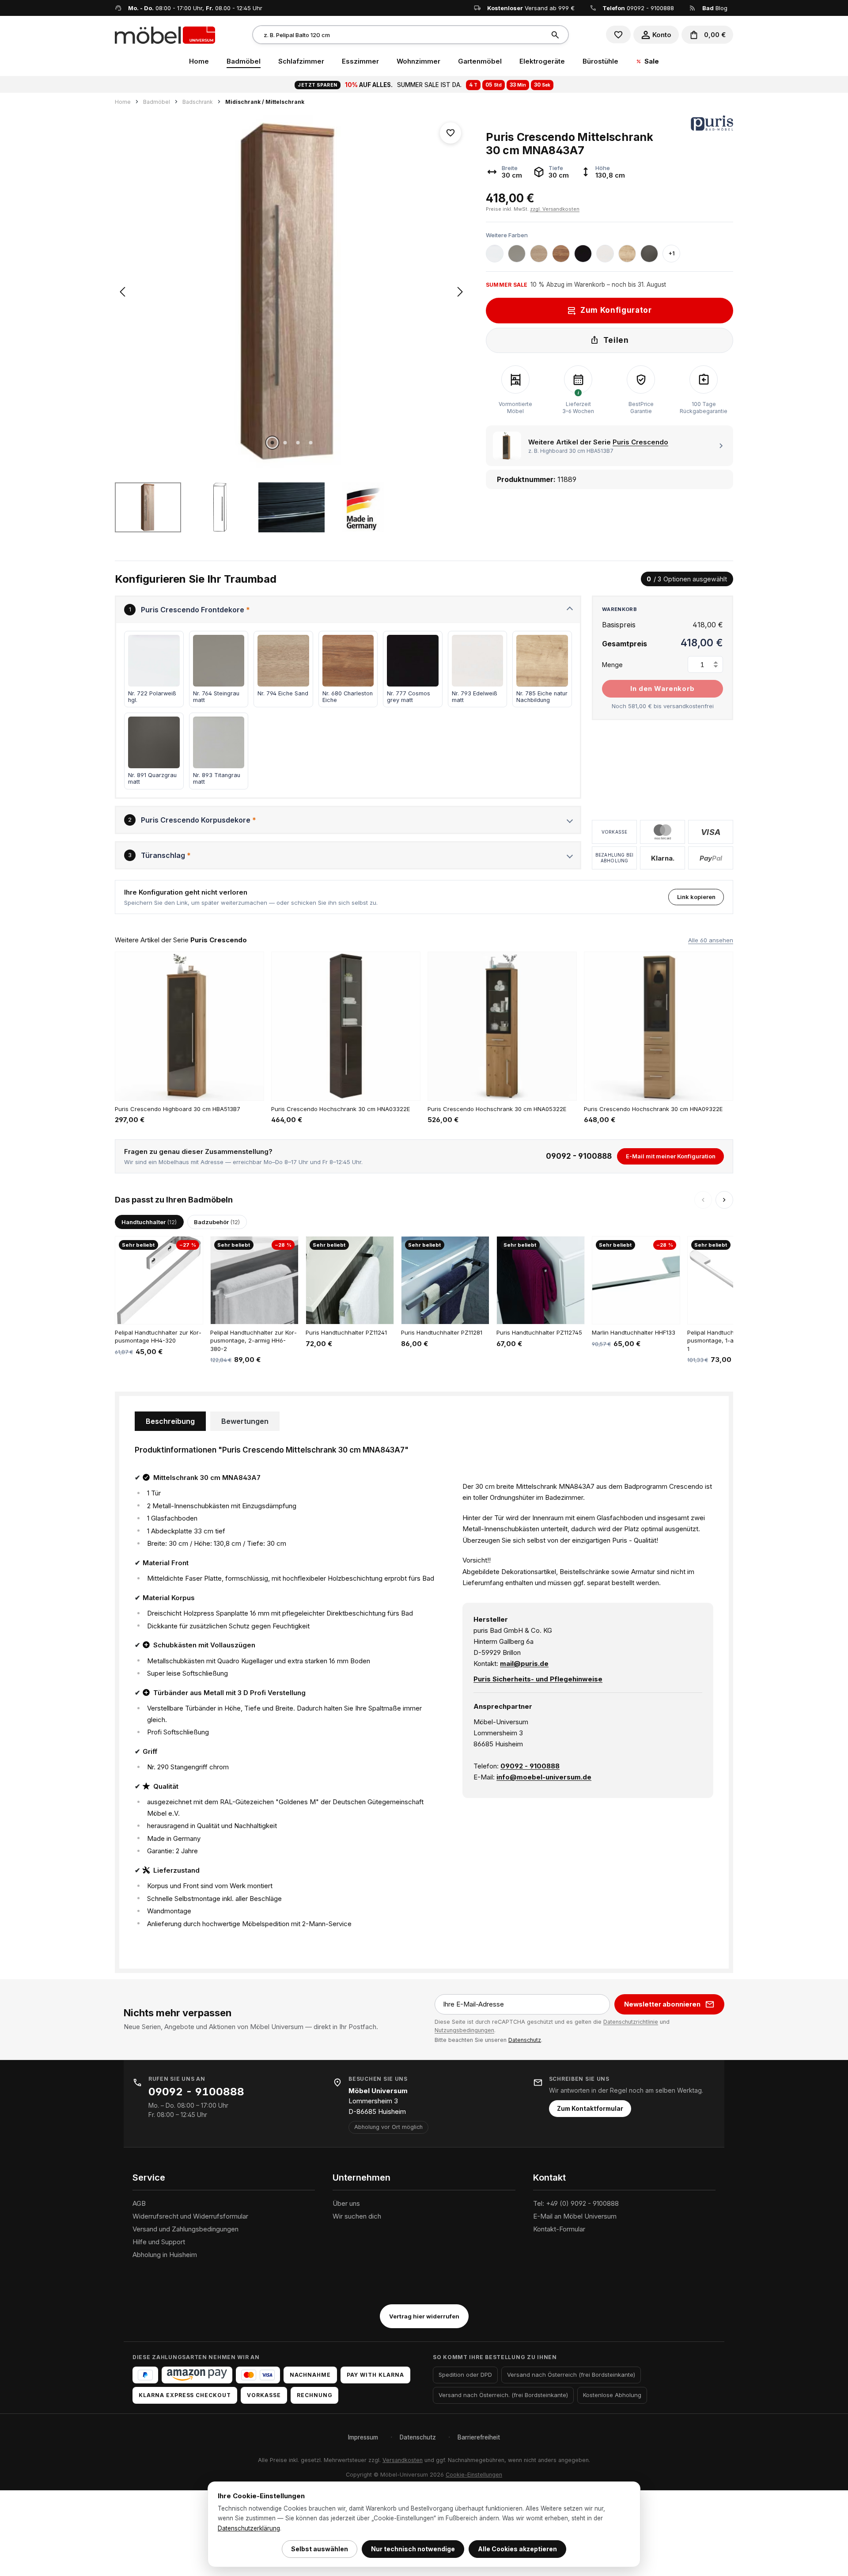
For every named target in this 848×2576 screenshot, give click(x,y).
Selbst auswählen (320, 2549)
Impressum (363, 2437)
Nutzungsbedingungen (464, 2030)
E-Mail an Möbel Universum (575, 2216)
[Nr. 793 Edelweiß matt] (605, 254)
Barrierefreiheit (479, 2437)
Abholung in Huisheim (165, 2255)
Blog (715, 8)
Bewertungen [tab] (245, 1421)
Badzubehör (217, 1222)
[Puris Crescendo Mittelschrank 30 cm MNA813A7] (291, 292)
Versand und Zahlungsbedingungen (185, 2229)
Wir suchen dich (357, 2216)
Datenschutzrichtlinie (631, 2022)
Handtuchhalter (149, 1222)
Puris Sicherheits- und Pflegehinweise (538, 1679)
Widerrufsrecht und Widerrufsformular (190, 2216)
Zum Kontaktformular (590, 2109)
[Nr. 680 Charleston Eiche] (561, 254)
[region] (291, 324)
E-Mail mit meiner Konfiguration (671, 1156)
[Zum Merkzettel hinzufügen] (450, 133)
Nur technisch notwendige (413, 2549)
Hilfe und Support (159, 2242)
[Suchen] (556, 35)
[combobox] (399, 35)
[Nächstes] (460, 292)
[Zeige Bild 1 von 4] (272, 443)
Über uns (346, 2203)
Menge (612, 665)
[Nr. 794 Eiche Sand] (539, 254)
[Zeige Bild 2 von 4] (285, 443)
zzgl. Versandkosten (555, 209)
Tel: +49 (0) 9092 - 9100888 (576, 2203)
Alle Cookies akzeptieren (517, 2549)
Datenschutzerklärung (249, 2528)
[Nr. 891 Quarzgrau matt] (649, 254)
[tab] (170, 1421)
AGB (139, 2203)
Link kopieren (696, 897)
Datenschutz (525, 2040)
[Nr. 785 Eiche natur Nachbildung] (627, 254)
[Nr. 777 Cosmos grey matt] (583, 254)
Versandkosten (403, 2460)
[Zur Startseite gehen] (165, 34)
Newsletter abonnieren (662, 2004)
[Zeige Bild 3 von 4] (298, 443)
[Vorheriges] (122, 292)
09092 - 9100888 (650, 8)
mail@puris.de (524, 1664)
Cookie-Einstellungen (474, 2475)
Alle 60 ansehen (711, 940)
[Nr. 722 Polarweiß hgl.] (495, 254)
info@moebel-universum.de (544, 1777)
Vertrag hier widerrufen (424, 2316)
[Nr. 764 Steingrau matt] (517, 254)
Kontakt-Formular (559, 2229)
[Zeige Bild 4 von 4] (310, 443)
